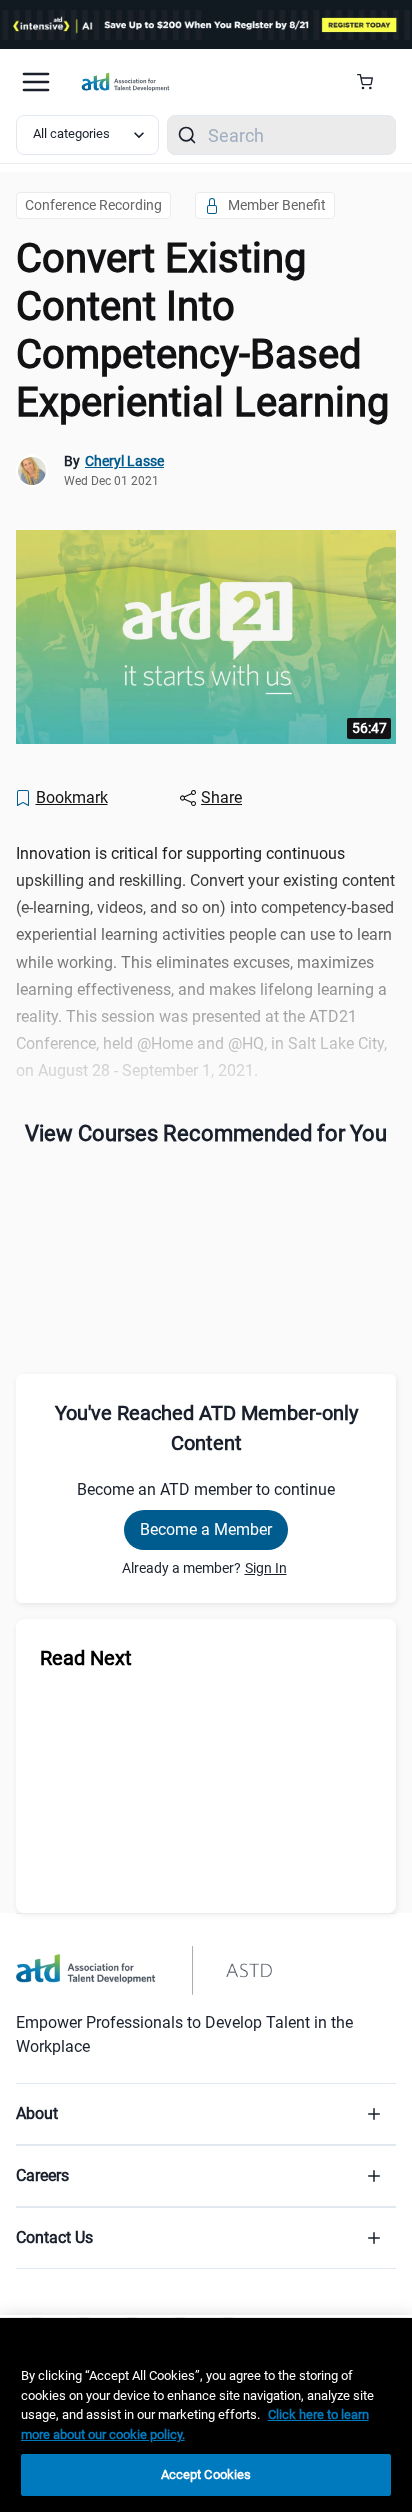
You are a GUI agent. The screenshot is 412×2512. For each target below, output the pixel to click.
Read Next (86, 1658)
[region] (206, 2415)
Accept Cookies (206, 2474)
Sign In (266, 1568)
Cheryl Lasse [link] (124, 461)
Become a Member (206, 1529)
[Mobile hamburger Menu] (36, 82)
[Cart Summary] (372, 82)
